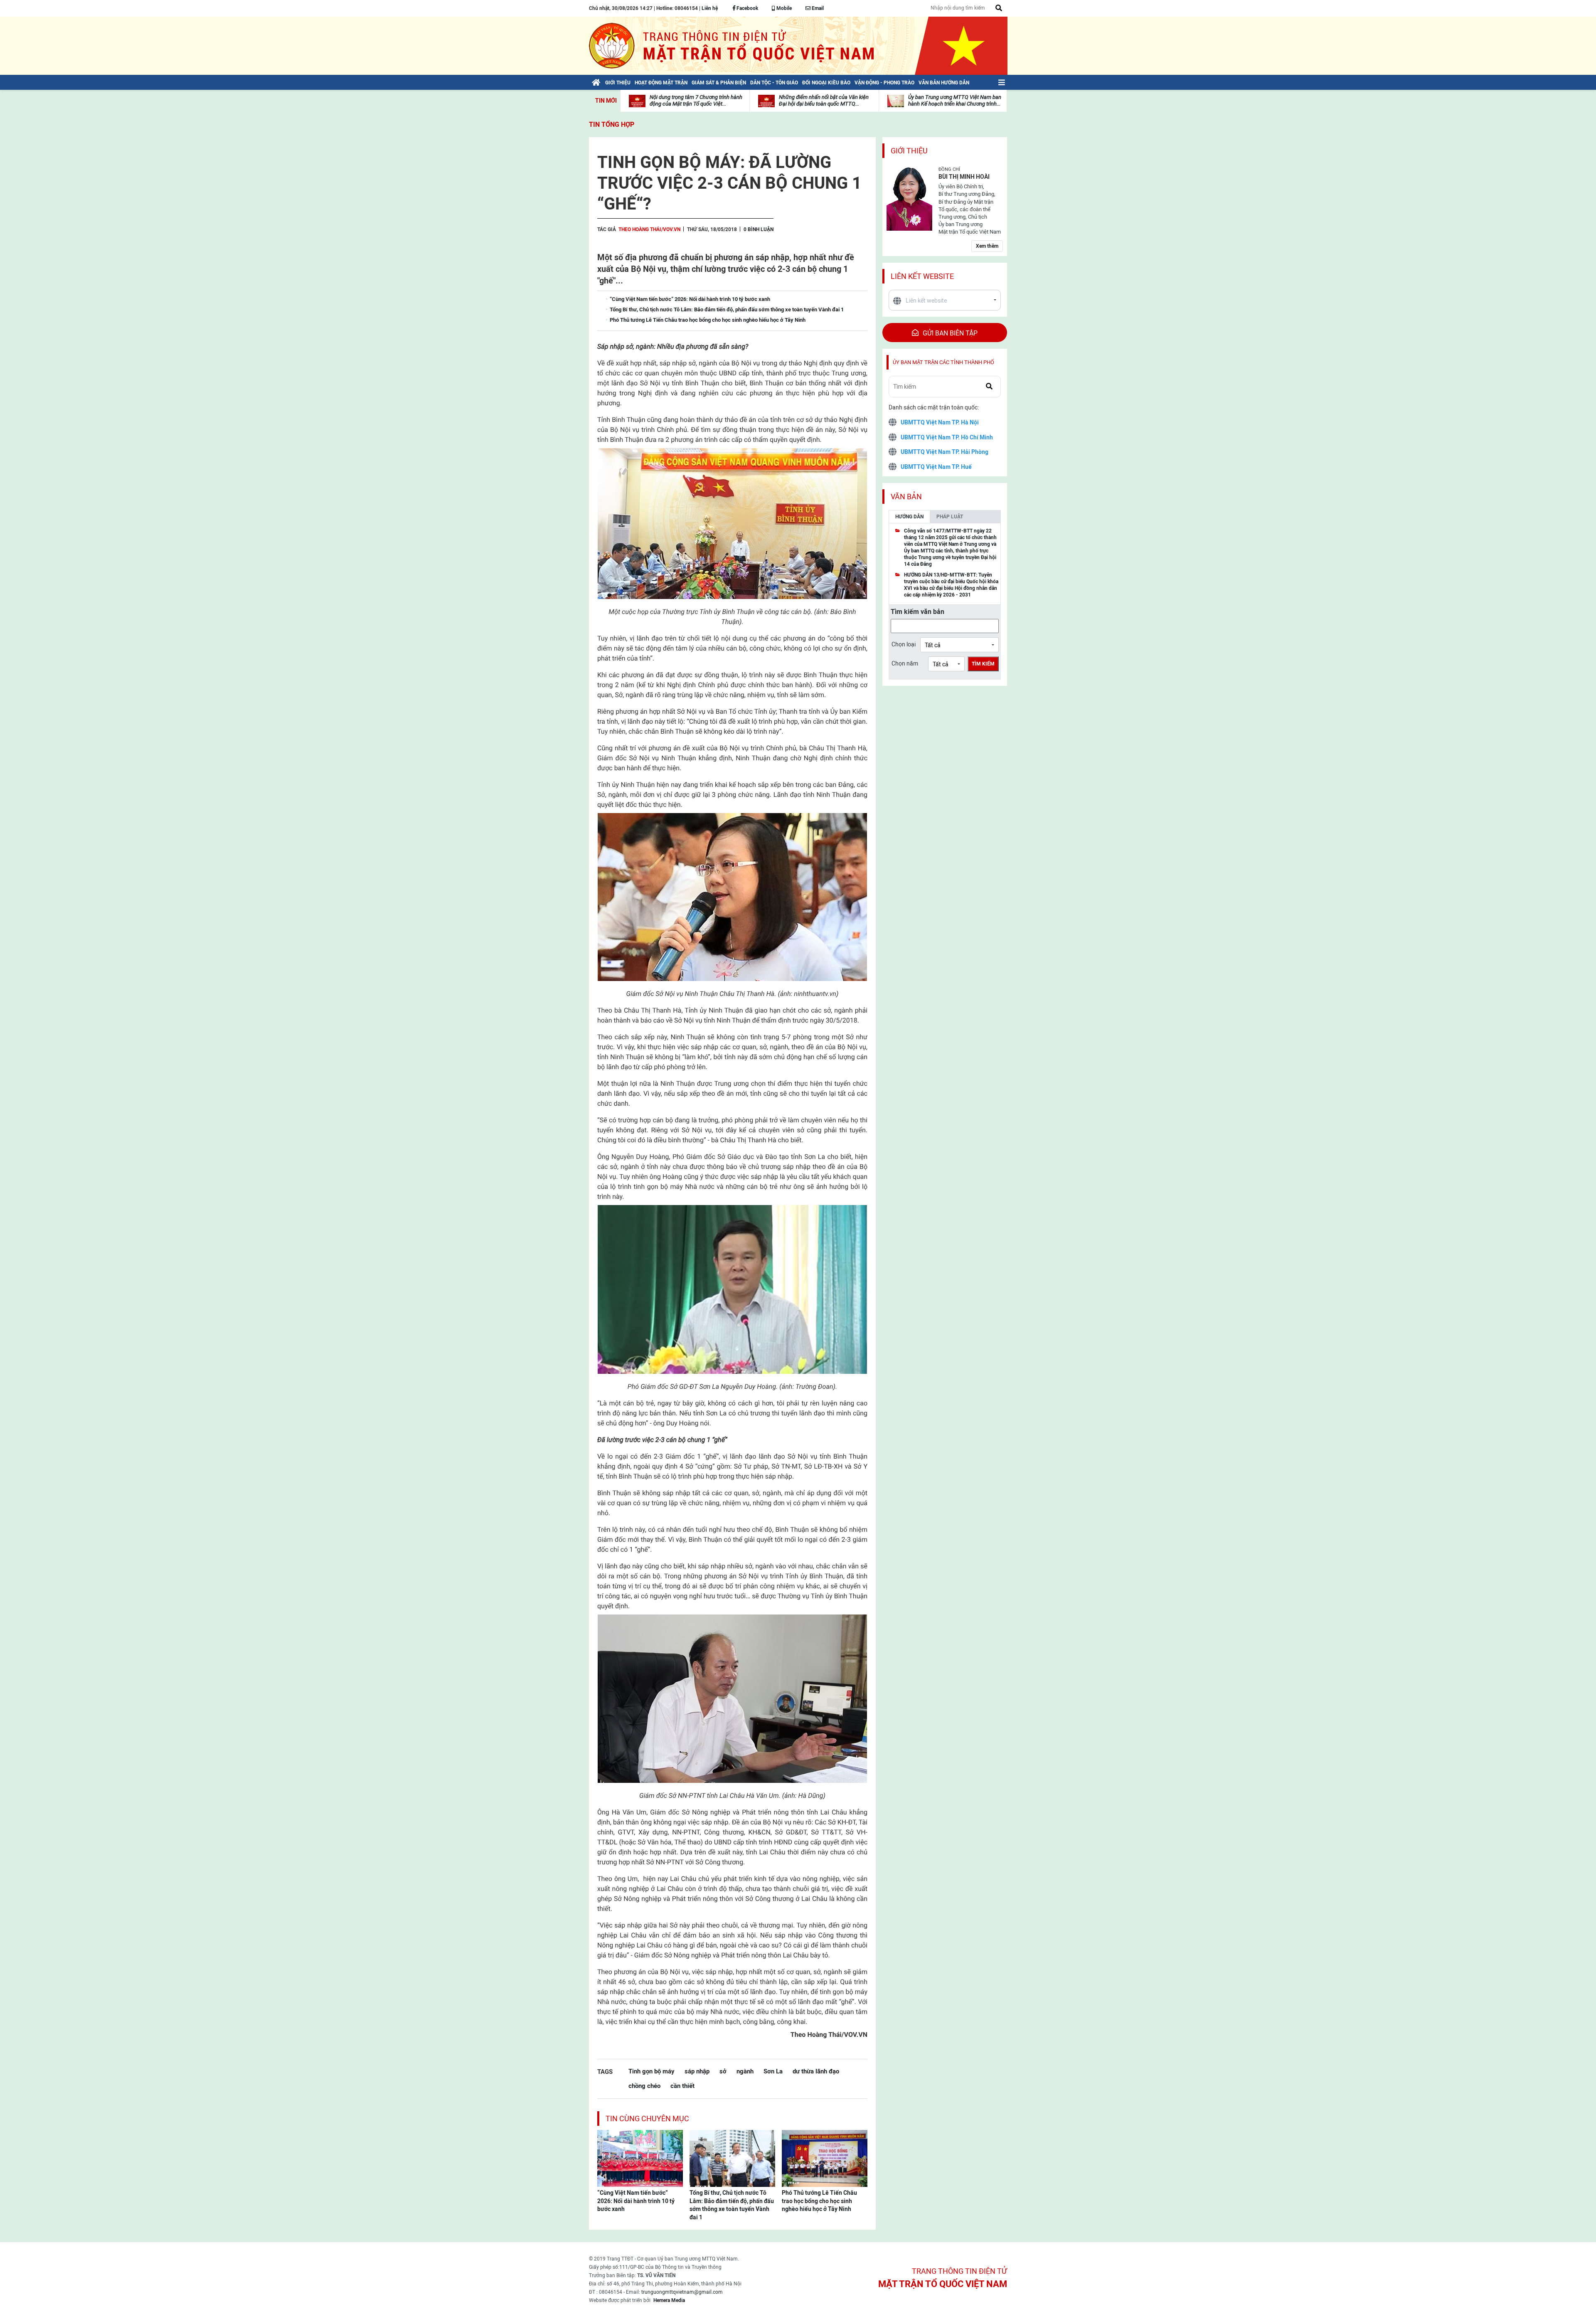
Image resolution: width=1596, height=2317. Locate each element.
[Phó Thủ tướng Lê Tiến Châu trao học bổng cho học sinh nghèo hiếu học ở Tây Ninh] (825, 2158)
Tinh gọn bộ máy (651, 2071)
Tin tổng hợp (612, 124)
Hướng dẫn (909, 517)
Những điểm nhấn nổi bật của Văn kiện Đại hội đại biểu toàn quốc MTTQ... (824, 100)
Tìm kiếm (983, 664)
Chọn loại (904, 644)
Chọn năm (905, 663)
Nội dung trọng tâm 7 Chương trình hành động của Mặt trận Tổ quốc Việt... (696, 100)
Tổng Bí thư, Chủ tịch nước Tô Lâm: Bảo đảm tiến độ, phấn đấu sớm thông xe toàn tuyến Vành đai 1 (732, 2205)
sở (723, 2071)
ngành (745, 2071)
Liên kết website (922, 276)
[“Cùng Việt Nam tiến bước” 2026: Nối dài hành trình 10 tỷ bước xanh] (640, 2158)
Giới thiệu (909, 151)
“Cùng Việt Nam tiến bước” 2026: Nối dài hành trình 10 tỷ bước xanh (636, 2201)
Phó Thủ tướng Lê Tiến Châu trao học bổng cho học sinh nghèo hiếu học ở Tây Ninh (819, 2201)
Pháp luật (950, 517)
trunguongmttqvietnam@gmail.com (682, 2292)
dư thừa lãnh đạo (816, 2071)
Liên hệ (710, 8)
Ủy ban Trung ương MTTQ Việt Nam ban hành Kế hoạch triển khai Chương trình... (955, 100)
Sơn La (773, 2071)
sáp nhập (697, 2071)
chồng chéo (644, 2086)
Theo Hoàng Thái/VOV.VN (649, 229)
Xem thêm (987, 246)
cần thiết (682, 2086)
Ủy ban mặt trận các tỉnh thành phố (943, 362)
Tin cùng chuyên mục (647, 2119)
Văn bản (906, 497)
